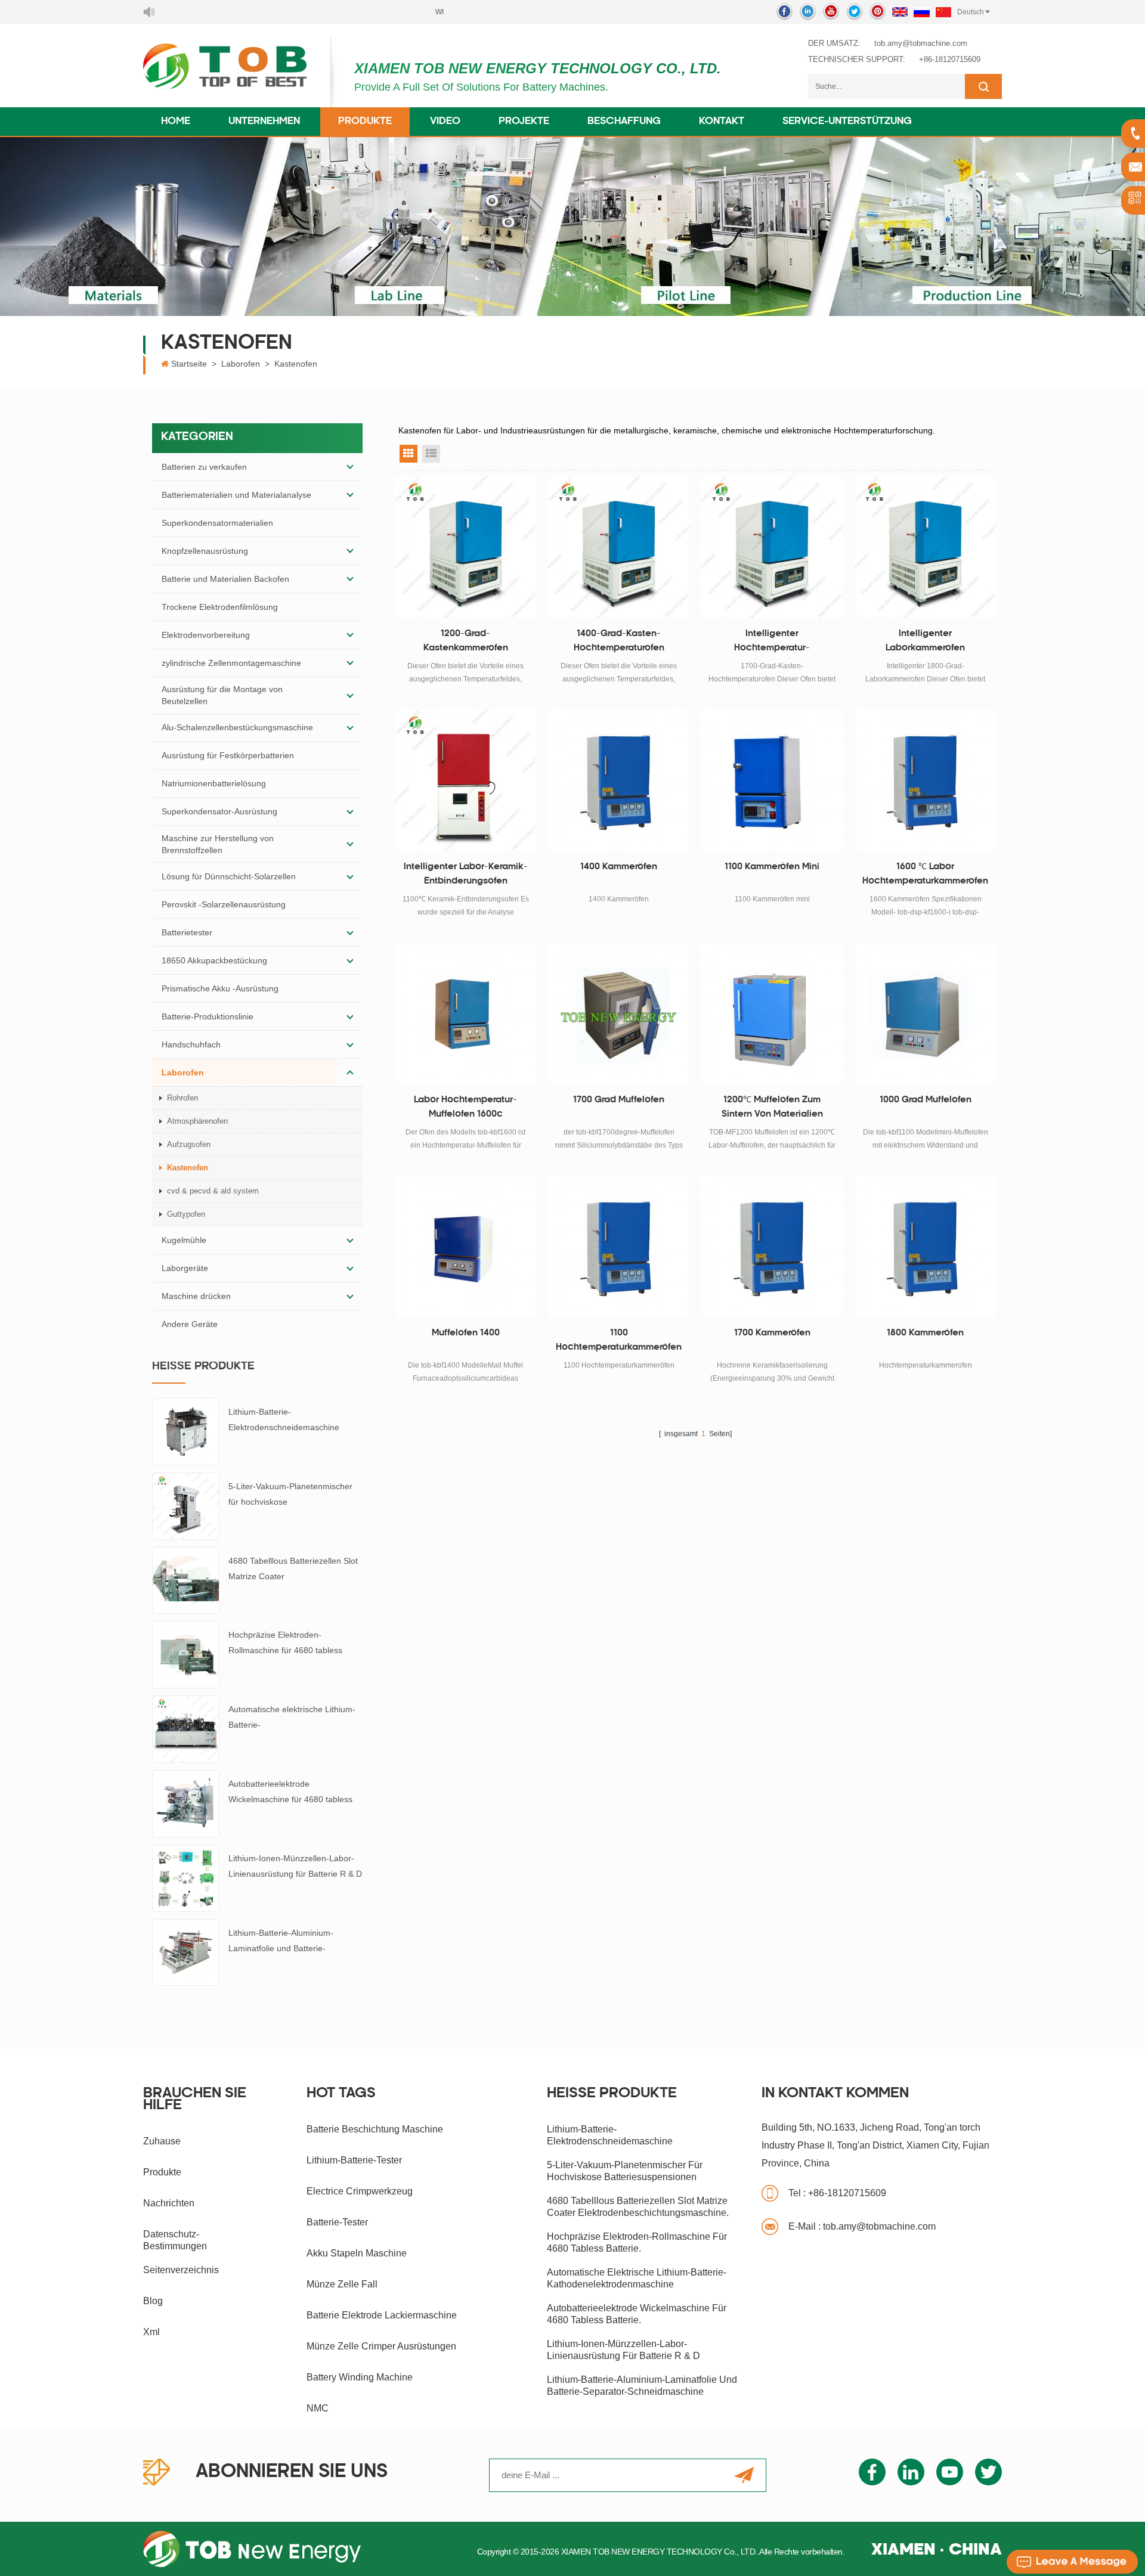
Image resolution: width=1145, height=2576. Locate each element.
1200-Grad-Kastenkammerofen (466, 641)
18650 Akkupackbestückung (214, 960)
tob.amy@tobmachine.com (921, 43)
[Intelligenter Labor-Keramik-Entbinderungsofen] (466, 780)
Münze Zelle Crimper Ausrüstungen (381, 2346)
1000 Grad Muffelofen (926, 1100)
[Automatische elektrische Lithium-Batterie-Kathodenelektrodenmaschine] (186, 1728)
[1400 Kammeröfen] (619, 780)
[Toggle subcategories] (350, 467)
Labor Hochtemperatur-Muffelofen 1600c (465, 1107)
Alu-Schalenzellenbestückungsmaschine (237, 727)
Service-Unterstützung (847, 122)
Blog (153, 2301)
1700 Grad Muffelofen (619, 1100)
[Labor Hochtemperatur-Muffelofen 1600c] (466, 1013)
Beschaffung (624, 122)
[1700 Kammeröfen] (772, 1246)
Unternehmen (264, 122)
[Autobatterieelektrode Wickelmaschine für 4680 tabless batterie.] (186, 1803)
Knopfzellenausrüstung (205, 551)
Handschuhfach (191, 1044)
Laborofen (241, 364)
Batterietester (187, 932)
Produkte (365, 122)
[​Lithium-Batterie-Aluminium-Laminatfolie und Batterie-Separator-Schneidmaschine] (186, 1952)
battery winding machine (360, 2377)
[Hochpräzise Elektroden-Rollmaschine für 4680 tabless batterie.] (186, 1654)
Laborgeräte (185, 1268)
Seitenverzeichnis (181, 2270)
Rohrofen (182, 1098)
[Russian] (922, 12)
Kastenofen (296, 364)
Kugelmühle (184, 1240)
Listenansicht (431, 454)
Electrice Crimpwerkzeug (360, 2191)
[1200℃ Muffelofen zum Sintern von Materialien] (772, 1013)
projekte (524, 122)
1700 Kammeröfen (772, 1333)
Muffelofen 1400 (466, 1333)
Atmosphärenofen (197, 1121)
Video (445, 122)
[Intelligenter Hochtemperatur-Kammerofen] (772, 547)
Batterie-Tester (337, 2222)
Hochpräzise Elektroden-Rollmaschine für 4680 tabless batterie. (285, 1644)
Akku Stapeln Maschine (357, 2253)
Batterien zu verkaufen (204, 467)
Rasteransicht (409, 454)
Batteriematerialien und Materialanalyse (236, 495)
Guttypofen (186, 1214)
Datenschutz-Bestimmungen (175, 2240)
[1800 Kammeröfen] (925, 1246)
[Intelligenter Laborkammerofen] (925, 547)
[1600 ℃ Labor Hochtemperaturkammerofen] (925, 780)
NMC (318, 2408)
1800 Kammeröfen (925, 1333)
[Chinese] (943, 12)
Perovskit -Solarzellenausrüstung (224, 904)
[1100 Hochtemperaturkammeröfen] (619, 1246)
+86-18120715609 (950, 59)
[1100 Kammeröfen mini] (772, 780)
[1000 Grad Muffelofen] (925, 1013)
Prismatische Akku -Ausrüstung (220, 988)
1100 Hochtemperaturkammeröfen (619, 1340)
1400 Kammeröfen (619, 867)
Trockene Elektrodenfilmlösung (220, 607)
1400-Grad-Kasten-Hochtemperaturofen (619, 641)
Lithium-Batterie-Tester (354, 2160)
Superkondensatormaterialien (217, 523)
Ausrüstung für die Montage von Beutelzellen (222, 695)
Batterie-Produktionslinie (208, 1016)
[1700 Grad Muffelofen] (619, 1013)
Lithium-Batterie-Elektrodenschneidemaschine (284, 1419)
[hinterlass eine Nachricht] (1072, 2562)
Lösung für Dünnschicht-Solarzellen (229, 876)
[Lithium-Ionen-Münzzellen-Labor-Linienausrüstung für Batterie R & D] (186, 1877)
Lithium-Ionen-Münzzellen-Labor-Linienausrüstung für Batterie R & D (295, 1866)
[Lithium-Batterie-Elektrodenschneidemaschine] (186, 1431)
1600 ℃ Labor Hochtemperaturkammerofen (925, 874)
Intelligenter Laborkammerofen (925, 641)
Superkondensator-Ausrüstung (219, 811)
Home (176, 122)
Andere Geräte (190, 1324)
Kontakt (722, 122)
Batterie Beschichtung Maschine (375, 2129)
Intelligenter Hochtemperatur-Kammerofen (772, 643)
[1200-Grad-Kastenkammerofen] (466, 547)
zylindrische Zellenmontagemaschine (231, 663)
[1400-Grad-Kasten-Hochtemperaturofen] (619, 547)
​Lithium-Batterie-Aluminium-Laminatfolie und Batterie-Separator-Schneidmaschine (282, 1942)
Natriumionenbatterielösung (214, 783)
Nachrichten (169, 2203)
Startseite (189, 364)
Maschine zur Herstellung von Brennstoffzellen (218, 844)
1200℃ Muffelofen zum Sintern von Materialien (772, 1107)
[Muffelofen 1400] (466, 1246)
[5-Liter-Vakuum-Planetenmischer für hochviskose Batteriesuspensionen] (186, 1505)
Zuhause (162, 2141)
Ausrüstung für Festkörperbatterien (228, 755)
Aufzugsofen (189, 1144)
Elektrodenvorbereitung (206, 635)
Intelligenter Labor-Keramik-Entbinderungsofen (466, 874)
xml (151, 2332)
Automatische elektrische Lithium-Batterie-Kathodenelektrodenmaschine (292, 1718)
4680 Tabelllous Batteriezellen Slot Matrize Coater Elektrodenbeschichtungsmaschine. (295, 1570)
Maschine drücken (196, 1296)
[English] (900, 12)
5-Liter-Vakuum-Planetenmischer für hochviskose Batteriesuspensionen (290, 1495)
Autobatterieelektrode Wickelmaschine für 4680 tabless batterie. (290, 1793)
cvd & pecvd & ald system (213, 1191)
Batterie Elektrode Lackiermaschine (382, 2315)
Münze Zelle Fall (342, 2284)
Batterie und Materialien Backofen (225, 579)
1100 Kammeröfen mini (772, 867)
